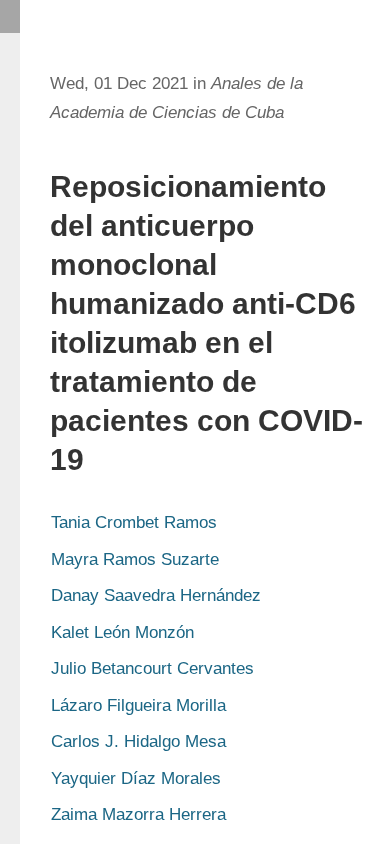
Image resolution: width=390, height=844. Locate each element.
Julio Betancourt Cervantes (152, 668)
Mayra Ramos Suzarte (135, 559)
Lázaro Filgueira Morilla (138, 705)
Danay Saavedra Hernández (156, 595)
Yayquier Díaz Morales (136, 778)
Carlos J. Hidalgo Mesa (138, 741)
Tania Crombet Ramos (134, 522)
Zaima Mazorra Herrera (138, 814)
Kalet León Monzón (122, 632)
